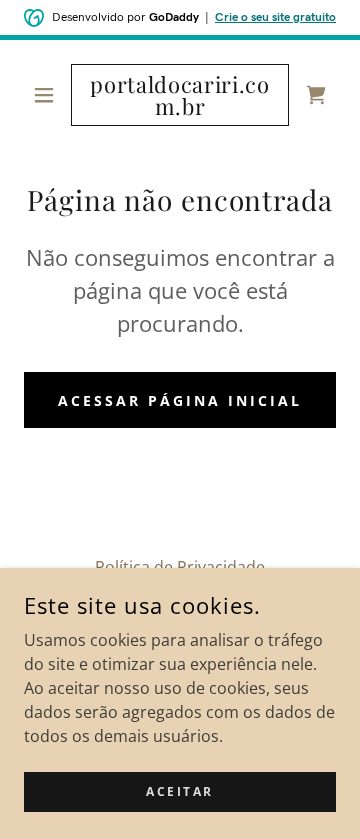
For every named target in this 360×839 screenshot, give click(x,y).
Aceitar (180, 791)
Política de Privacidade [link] (180, 567)
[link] (180, 95)
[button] (47, 95)
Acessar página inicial (180, 400)
